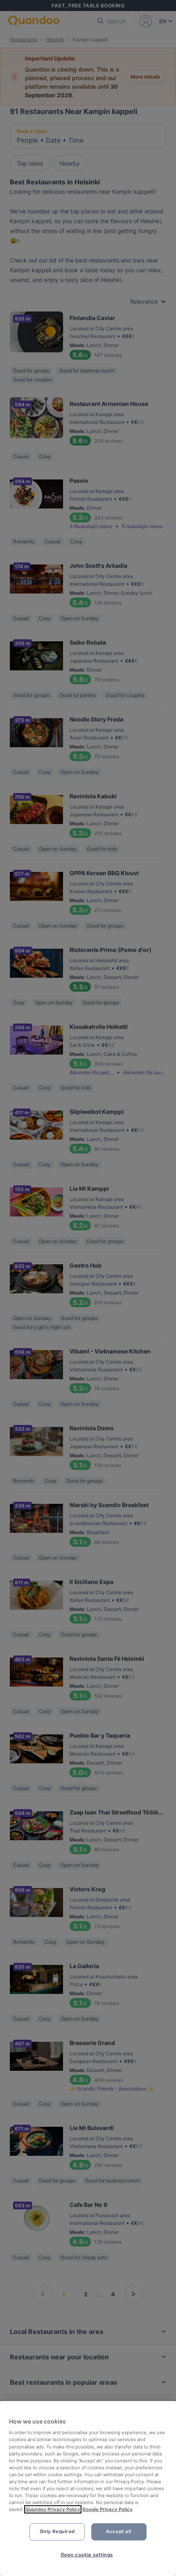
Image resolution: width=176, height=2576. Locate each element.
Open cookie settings (87, 2555)
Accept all (119, 2531)
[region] (88, 2489)
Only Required (57, 2531)
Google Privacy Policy (107, 2509)
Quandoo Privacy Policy (53, 2509)
